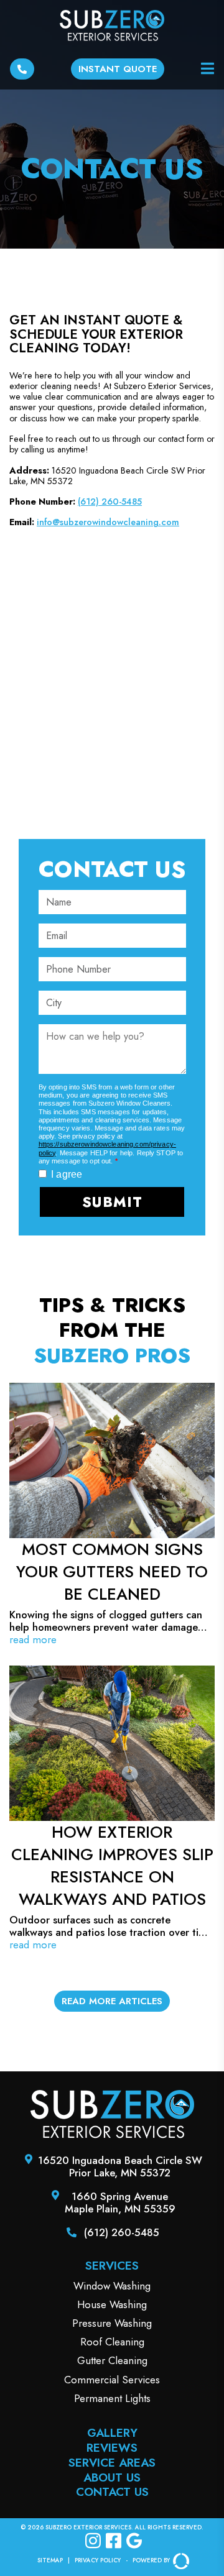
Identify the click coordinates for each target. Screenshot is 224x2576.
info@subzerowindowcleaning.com (108, 522)
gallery (112, 2433)
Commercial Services (112, 2380)
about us (112, 2477)
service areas (112, 2463)
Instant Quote (118, 69)
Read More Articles (112, 2001)
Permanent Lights (112, 2398)
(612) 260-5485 (110, 502)
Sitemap (50, 2561)
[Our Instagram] (93, 2542)
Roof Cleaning (112, 2342)
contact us (112, 2492)
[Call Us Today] (22, 69)
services (112, 2266)
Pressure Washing (112, 2323)
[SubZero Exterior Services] (112, 27)
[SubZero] (112, 2135)
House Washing (112, 2304)
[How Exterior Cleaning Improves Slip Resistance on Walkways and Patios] (112, 1808)
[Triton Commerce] (180, 2561)
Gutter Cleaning (112, 2360)
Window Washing (112, 2286)
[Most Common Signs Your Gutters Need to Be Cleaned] (112, 1514)
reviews (112, 2448)
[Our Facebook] (114, 2542)
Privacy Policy (98, 2561)
